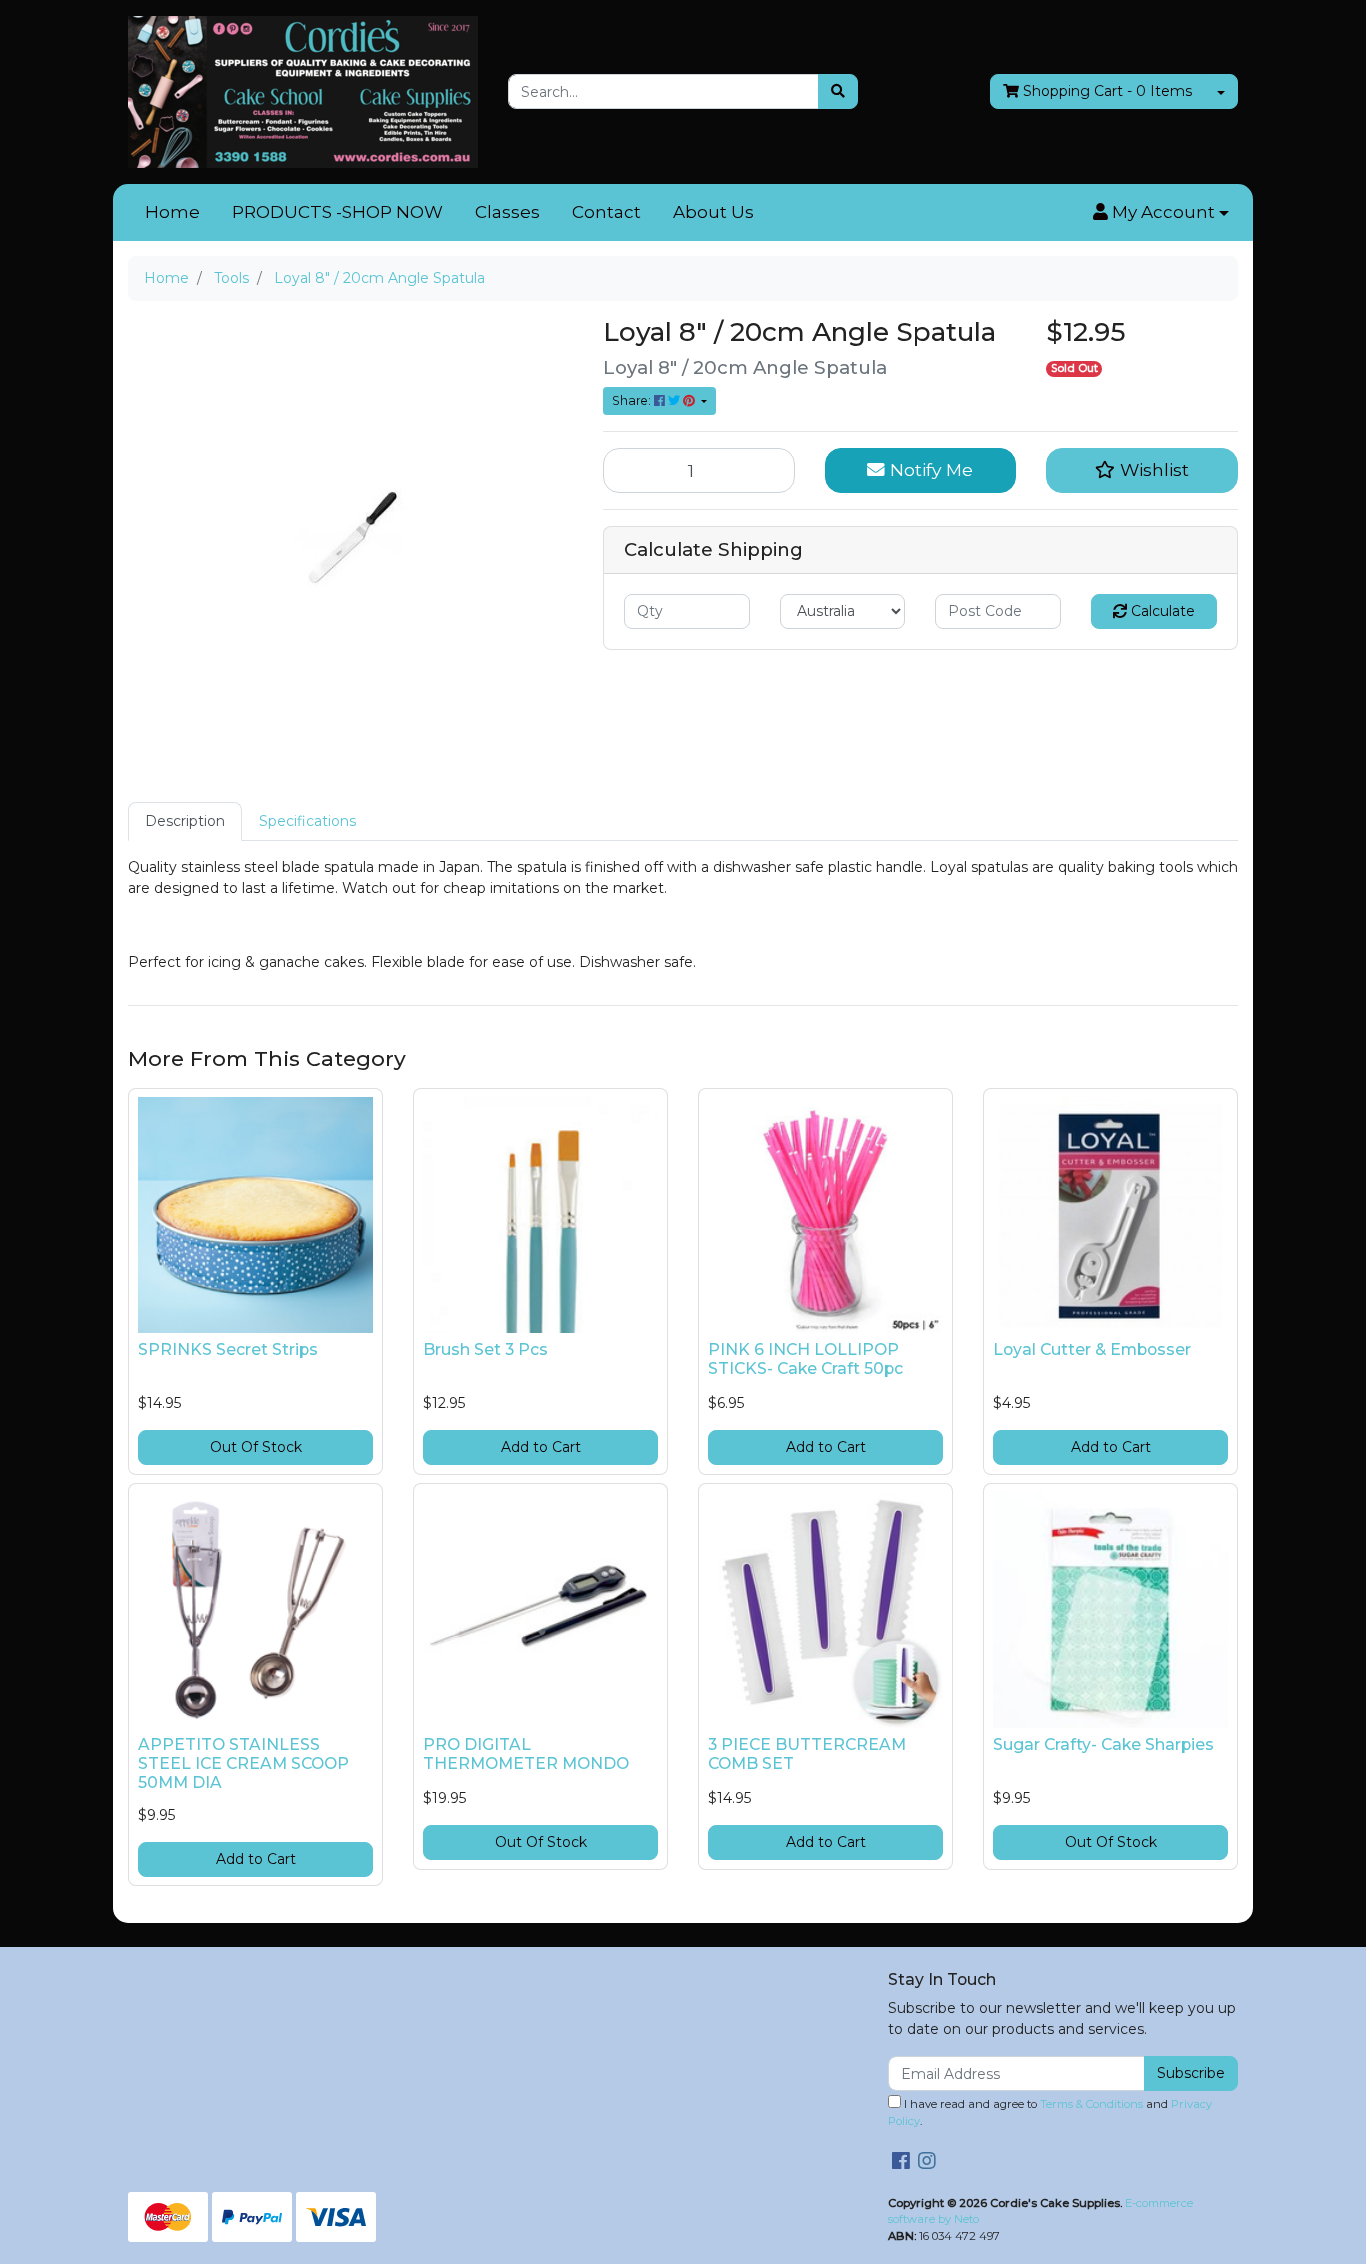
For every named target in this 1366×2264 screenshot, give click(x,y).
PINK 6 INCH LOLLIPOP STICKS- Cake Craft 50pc (805, 1359)
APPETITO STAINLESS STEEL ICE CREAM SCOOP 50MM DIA (243, 1763)
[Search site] (838, 91)
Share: (633, 400)
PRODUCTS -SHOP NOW (337, 212)
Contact (606, 212)
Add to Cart (541, 1447)
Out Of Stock (256, 1447)
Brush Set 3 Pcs (485, 1349)
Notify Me (929, 469)
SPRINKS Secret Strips (228, 1349)
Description (185, 821)
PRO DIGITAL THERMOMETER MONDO (526, 1754)
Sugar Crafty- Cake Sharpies (1103, 1744)
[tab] (185, 821)
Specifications (307, 821)
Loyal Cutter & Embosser (1092, 1349)
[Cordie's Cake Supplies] (303, 91)
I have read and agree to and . (1050, 2112)
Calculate (1161, 611)
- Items (1107, 91)
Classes (507, 212)
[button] (1161, 213)
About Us (713, 212)
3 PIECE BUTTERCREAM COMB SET (807, 1754)
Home (172, 212)
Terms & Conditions (1091, 2104)
